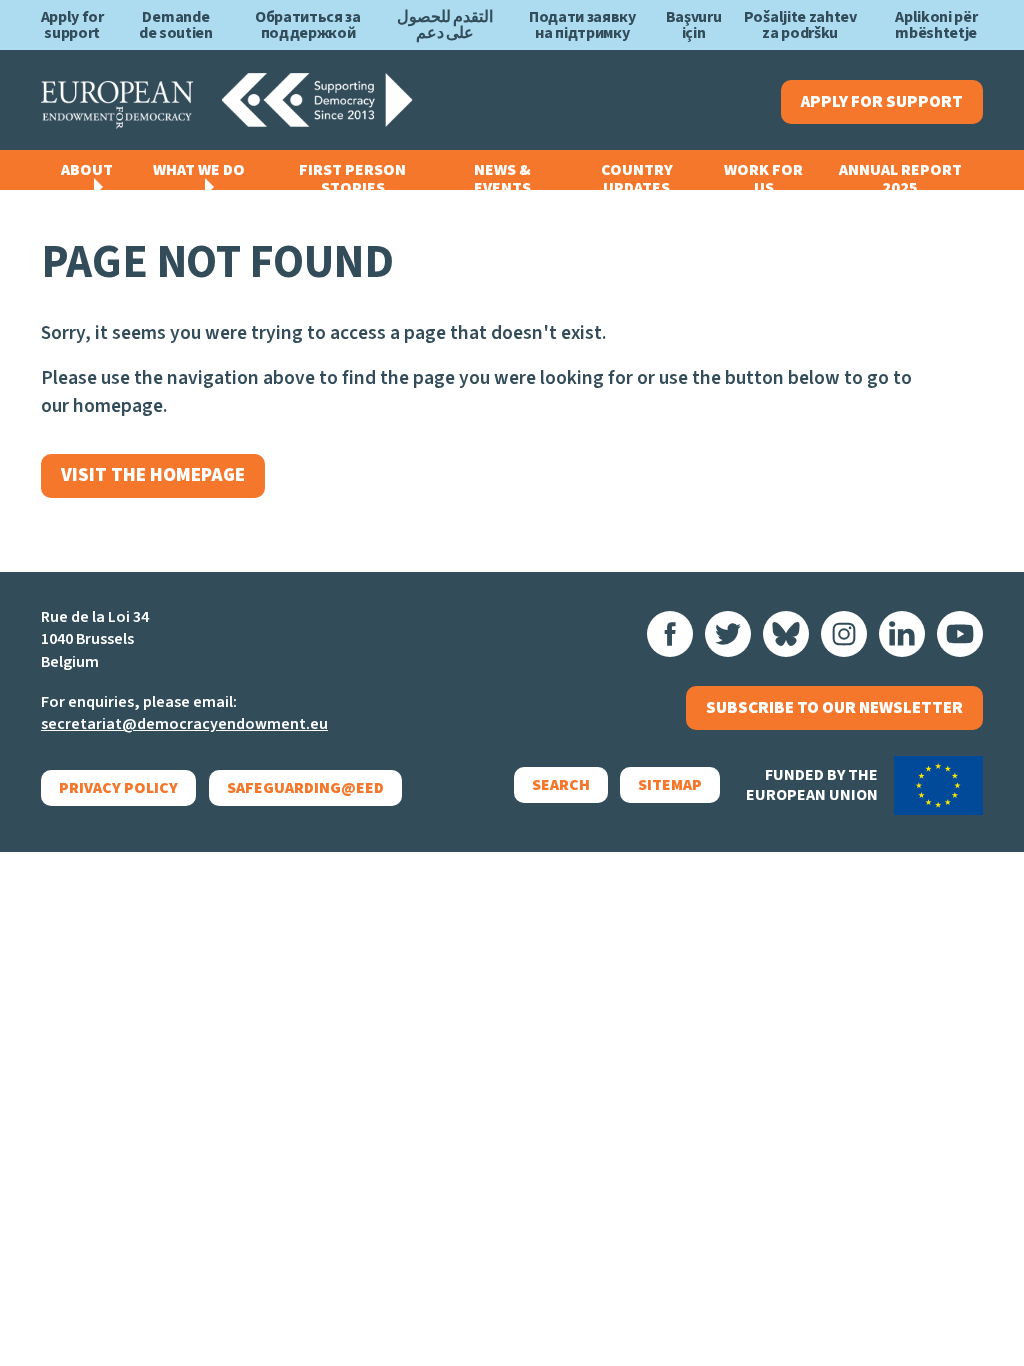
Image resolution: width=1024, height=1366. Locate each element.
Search (561, 785)
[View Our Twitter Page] (728, 634)
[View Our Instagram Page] (844, 634)
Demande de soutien (176, 25)
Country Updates (637, 179)
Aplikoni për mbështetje (936, 25)
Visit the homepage (153, 475)
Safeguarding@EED (305, 788)
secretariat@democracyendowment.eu (184, 724)
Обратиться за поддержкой (308, 25)
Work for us (763, 179)
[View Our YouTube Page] (960, 634)
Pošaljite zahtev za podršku (800, 25)
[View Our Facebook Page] (670, 634)
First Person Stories (352, 179)
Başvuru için (694, 25)
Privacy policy (118, 788)
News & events (502, 179)
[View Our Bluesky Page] (786, 634)
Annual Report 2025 (900, 179)
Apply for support (72, 25)
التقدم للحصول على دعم (445, 25)
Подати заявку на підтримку (582, 25)
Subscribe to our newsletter (834, 708)
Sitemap (670, 785)
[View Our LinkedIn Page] (902, 634)
